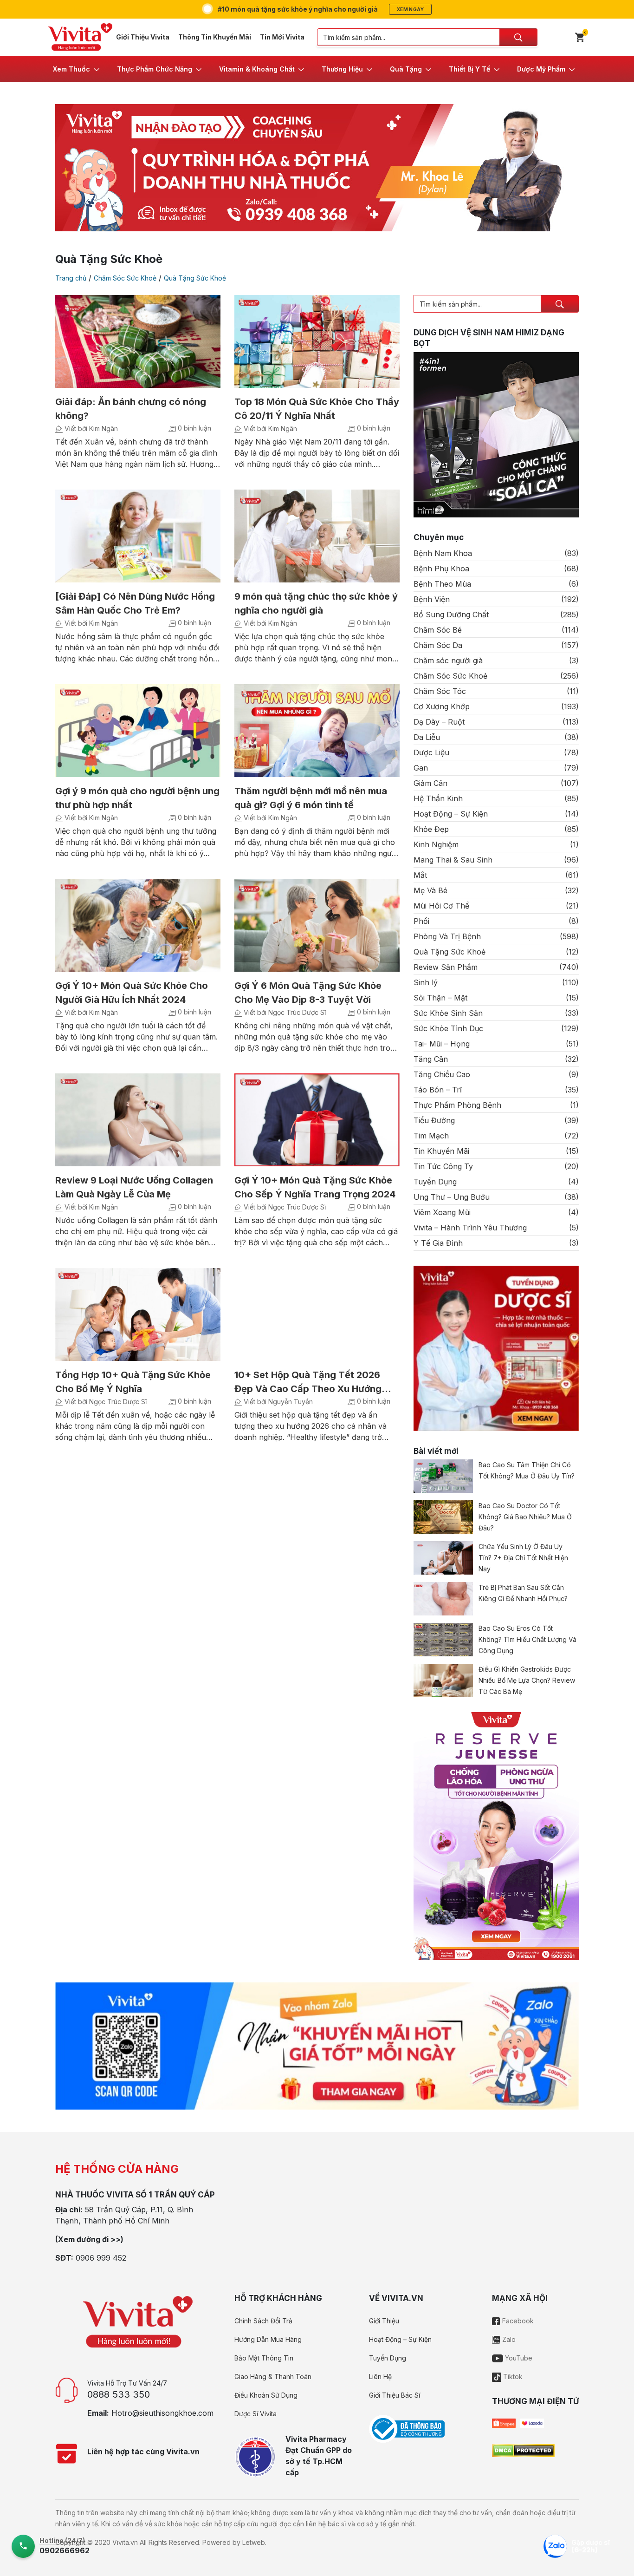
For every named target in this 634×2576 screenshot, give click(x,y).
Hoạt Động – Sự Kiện (451, 814)
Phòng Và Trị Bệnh (447, 936)
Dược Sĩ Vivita (256, 2414)
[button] (77, 69)
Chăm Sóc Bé (438, 630)
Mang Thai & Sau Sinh (453, 860)
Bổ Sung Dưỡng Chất (451, 615)
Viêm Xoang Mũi (442, 1212)
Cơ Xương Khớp (442, 706)
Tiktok (512, 2377)
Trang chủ (71, 278)
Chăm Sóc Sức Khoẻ (125, 278)
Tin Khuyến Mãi (441, 1151)
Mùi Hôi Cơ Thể (441, 906)
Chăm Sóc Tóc (440, 691)
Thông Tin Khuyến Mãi (215, 37)
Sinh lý (426, 982)
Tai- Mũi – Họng (442, 1044)
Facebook (517, 2321)
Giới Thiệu (384, 2321)
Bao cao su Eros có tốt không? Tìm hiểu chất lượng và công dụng (527, 1639)
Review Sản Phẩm (446, 967)
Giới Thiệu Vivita (143, 37)
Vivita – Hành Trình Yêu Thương (470, 1228)
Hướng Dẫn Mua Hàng (268, 2339)
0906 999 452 (101, 2258)
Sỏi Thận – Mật (440, 998)
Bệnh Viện (432, 599)
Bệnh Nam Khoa (443, 553)
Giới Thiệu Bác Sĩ (395, 2395)
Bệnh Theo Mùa (442, 584)
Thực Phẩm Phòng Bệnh (457, 1105)
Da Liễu (427, 737)
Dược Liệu (431, 752)
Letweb (254, 2542)
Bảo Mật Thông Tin (264, 2358)
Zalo (508, 2339)
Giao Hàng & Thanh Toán (273, 2377)
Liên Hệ (380, 2377)
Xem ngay (410, 9)
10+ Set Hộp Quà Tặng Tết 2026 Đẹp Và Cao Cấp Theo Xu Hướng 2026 (308, 1389)
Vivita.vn (125, 2542)
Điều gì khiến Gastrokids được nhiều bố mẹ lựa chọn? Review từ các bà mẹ (527, 1680)
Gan (421, 768)
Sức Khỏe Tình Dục (448, 1028)
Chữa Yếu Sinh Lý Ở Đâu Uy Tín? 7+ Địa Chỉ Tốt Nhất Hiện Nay (523, 1558)
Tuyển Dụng (435, 1182)
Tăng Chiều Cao (442, 1074)
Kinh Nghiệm (436, 844)
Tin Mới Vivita (282, 37)
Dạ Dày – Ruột (439, 722)
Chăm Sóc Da (438, 645)
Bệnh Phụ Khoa (441, 569)
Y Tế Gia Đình (438, 1243)
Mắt (420, 875)
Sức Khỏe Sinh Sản (448, 1013)
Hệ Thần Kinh (438, 798)
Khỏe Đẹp (431, 829)
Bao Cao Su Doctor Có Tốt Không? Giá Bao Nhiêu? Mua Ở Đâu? (525, 1517)
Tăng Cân (431, 1059)
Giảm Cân (430, 783)
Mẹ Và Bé (430, 890)
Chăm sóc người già (448, 660)
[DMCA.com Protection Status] (523, 2450)
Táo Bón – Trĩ (438, 1090)
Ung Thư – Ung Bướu (452, 1197)
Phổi (421, 921)
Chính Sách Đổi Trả (263, 2321)
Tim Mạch (431, 1136)
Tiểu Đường (434, 1120)
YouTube (518, 2358)
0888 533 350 (119, 2394)
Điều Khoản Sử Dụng (266, 2395)
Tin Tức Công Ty (443, 1166)
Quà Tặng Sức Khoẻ (195, 278)
